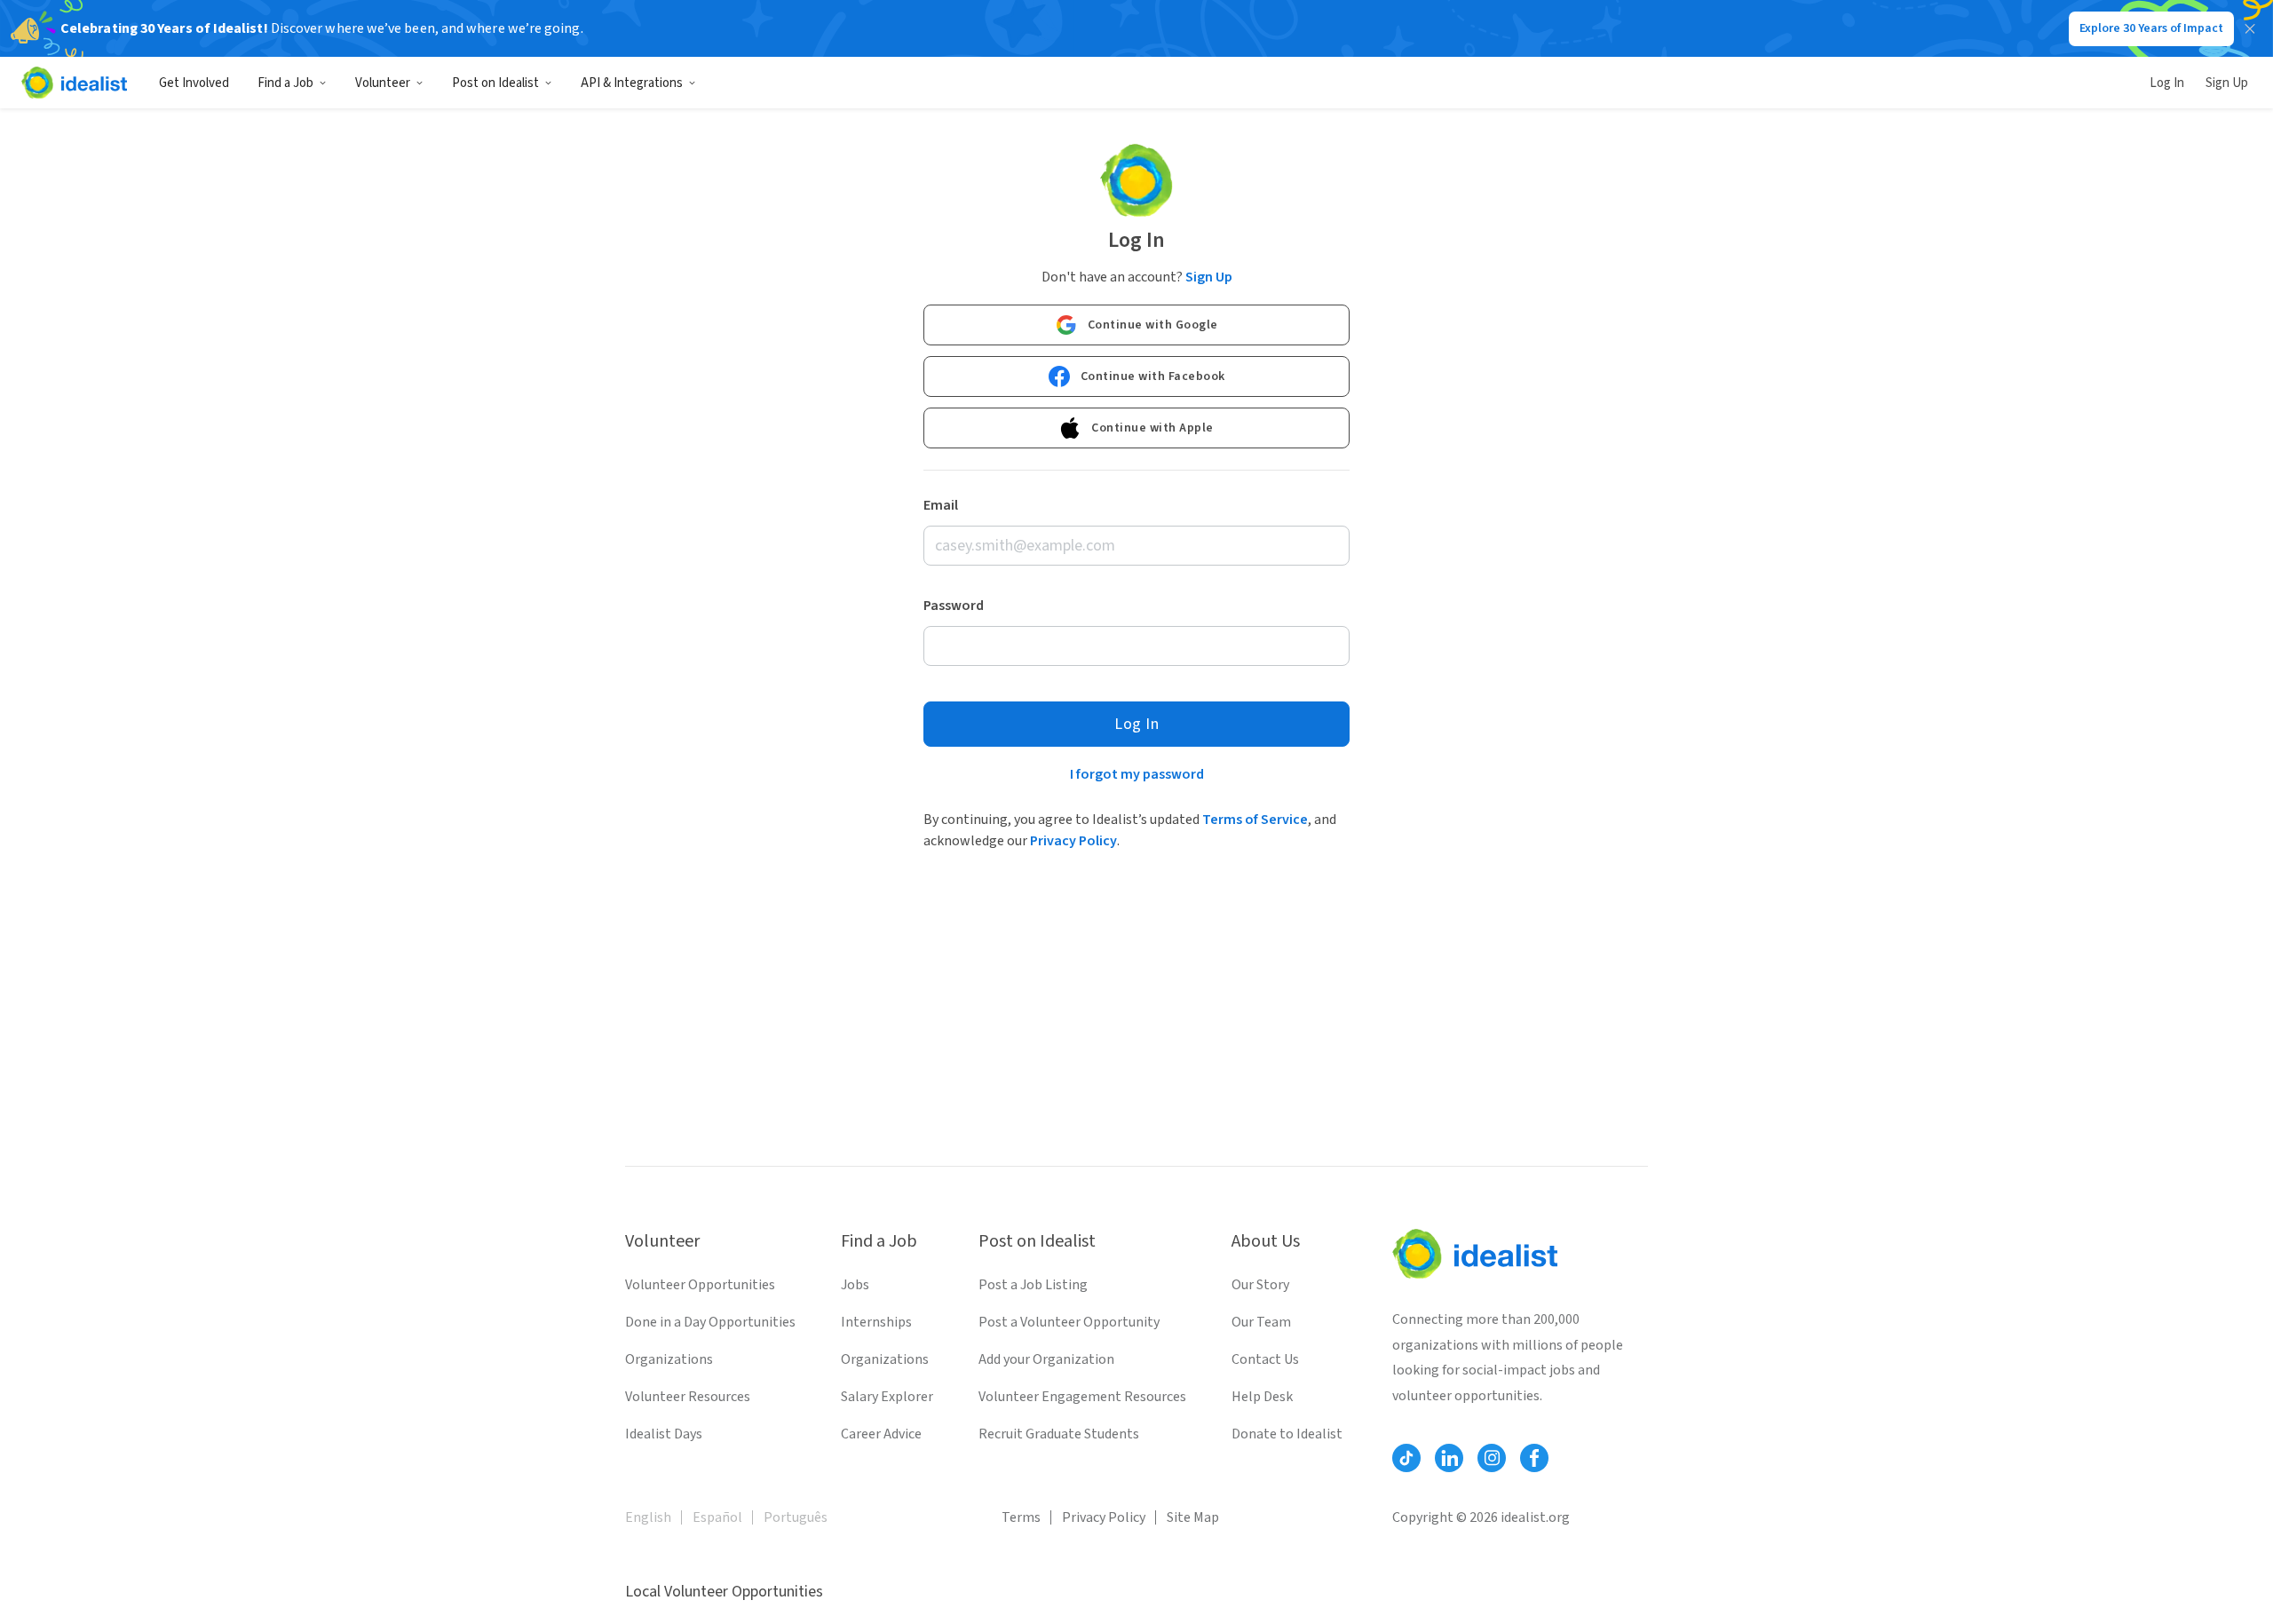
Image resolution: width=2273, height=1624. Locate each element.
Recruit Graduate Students (1059, 1434)
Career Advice (881, 1434)
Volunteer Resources (688, 1397)
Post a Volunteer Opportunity (1069, 1322)
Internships (876, 1322)
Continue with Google (1153, 325)
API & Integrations (632, 83)
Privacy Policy (1073, 841)
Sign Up (2227, 83)
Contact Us (1265, 1359)
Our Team (1261, 1322)
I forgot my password (1137, 774)
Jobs (855, 1285)
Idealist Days (664, 1434)
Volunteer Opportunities (700, 1285)
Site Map (1193, 1517)
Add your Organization (1046, 1359)
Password (954, 606)
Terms (1021, 1517)
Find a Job (285, 83)
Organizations (669, 1359)
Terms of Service (1255, 820)
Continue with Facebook (1153, 376)
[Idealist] (74, 83)
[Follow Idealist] (1406, 1458)
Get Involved (194, 83)
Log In (2167, 83)
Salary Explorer (887, 1397)
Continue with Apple (1152, 428)
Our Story (1260, 1285)
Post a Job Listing (1033, 1285)
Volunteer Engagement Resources (1082, 1397)
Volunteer (383, 83)
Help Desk (1262, 1397)
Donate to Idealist (1287, 1434)
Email (941, 505)
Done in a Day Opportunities (710, 1322)
